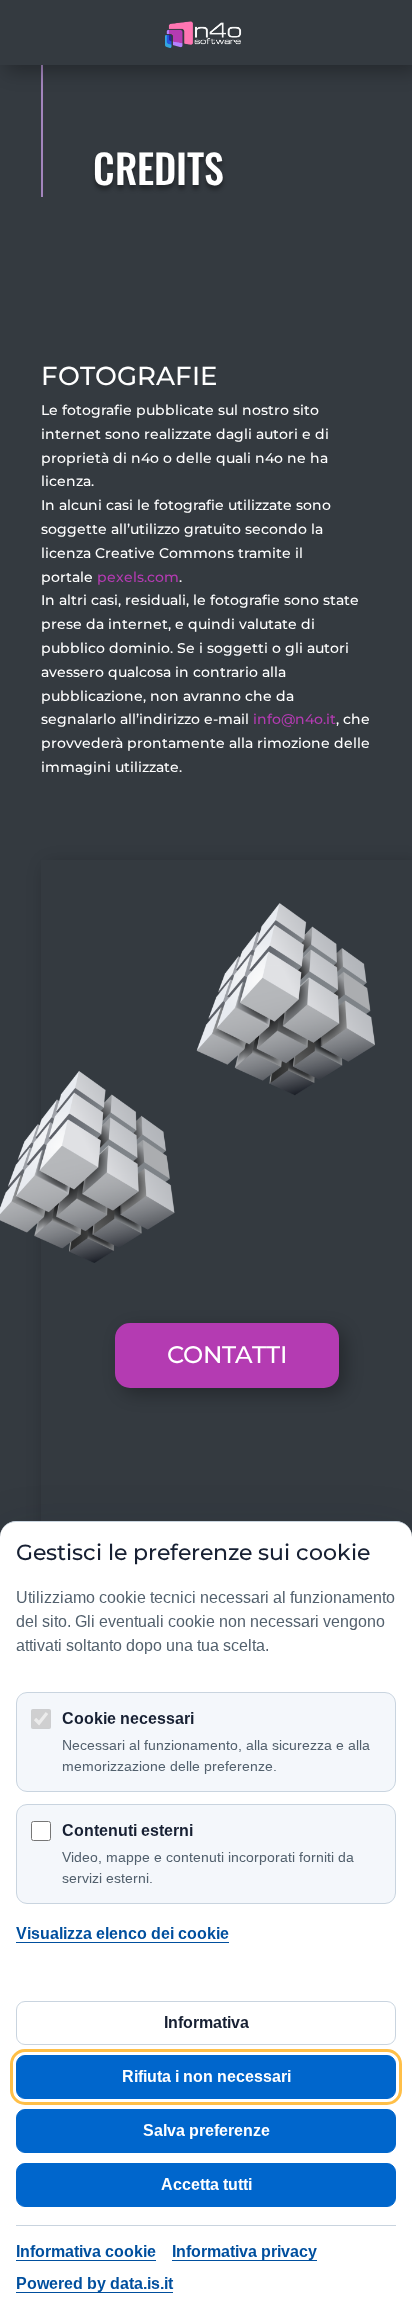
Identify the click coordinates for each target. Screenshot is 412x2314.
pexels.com (138, 577)
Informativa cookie (86, 2251)
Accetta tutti (206, 2184)
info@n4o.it (294, 719)
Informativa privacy (244, 2251)
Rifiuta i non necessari (206, 2076)
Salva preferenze (206, 2130)
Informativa (206, 2022)
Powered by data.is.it (94, 2283)
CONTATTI (227, 1354)
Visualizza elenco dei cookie (122, 1933)
